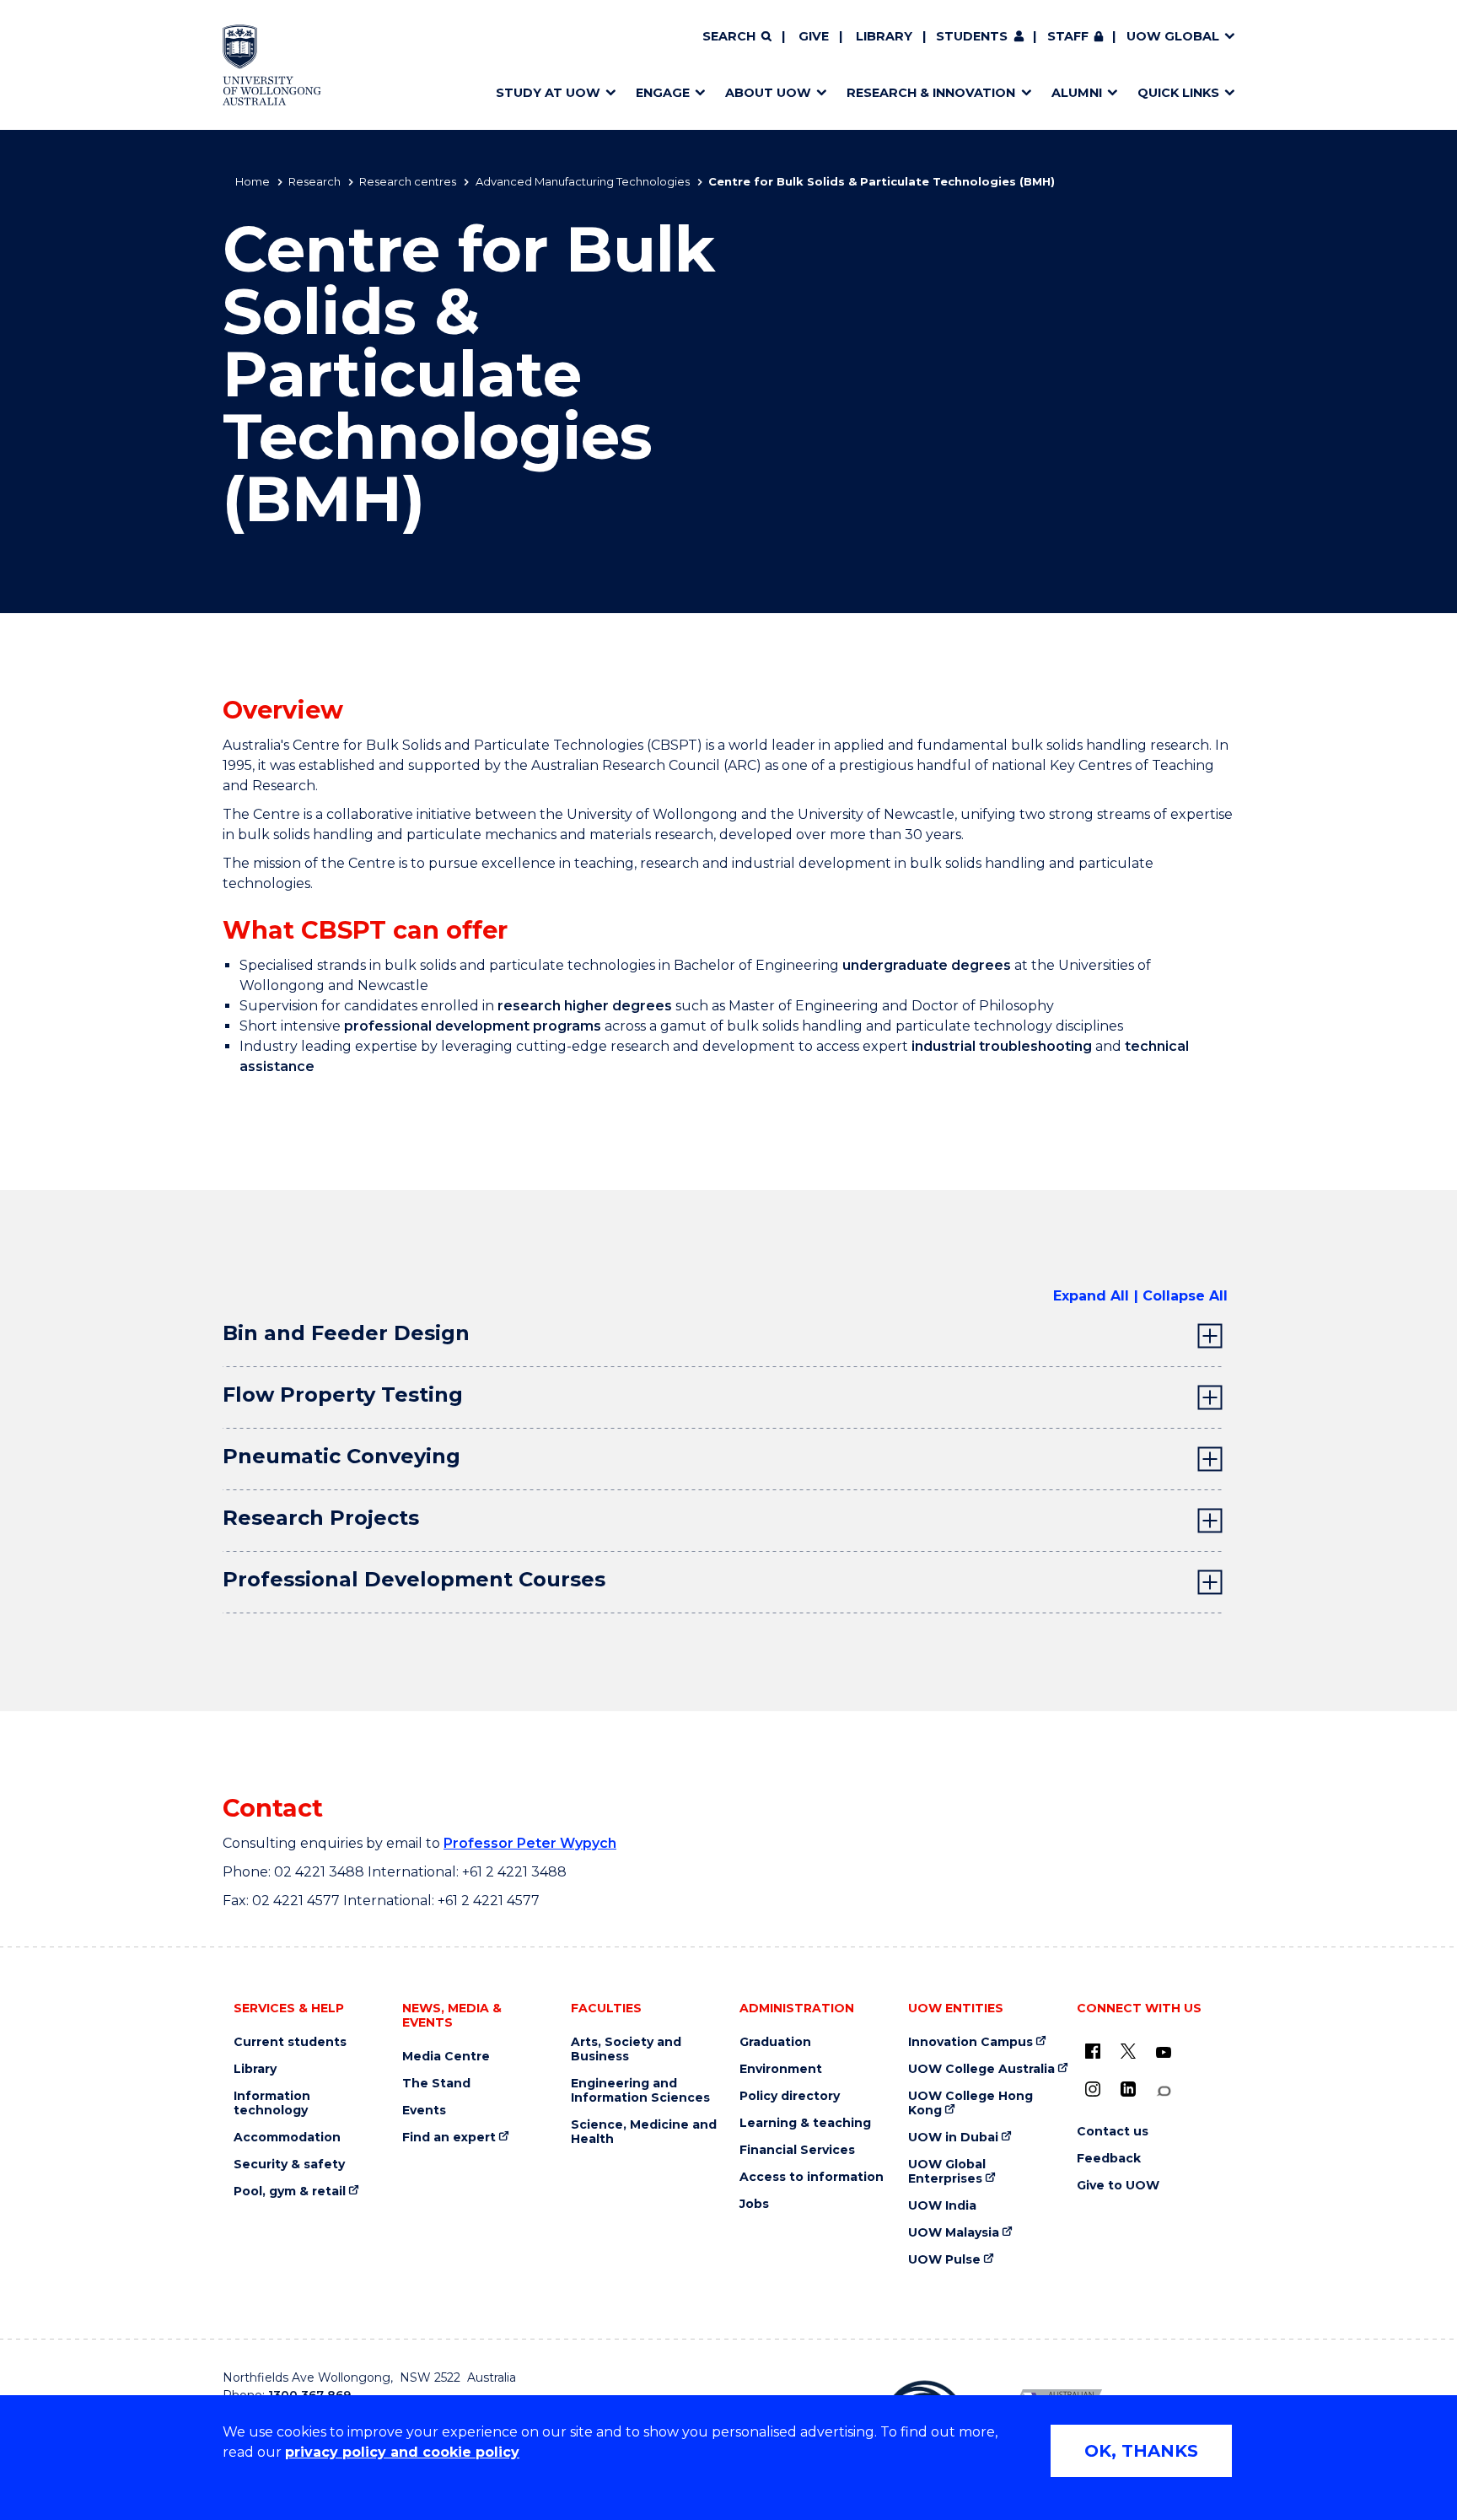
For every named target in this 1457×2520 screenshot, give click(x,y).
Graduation (775, 2042)
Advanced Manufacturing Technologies (583, 181)
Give (814, 36)
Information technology (272, 2103)
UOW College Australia (981, 2069)
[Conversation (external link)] (1164, 2091)
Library (884, 36)
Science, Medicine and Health (644, 2132)
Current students (290, 2042)
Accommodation (287, 2138)
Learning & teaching (805, 2123)
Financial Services (797, 2150)
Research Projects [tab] (321, 1518)
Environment (781, 2069)
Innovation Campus (970, 2042)
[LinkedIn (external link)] (1128, 2089)
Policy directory (790, 2096)
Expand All (1091, 1296)
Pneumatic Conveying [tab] (341, 1456)
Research (315, 181)
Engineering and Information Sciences (640, 2091)
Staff (1068, 36)
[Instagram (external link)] (1093, 2089)
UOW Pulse (944, 2260)
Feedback (1109, 2159)
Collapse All (1185, 1296)
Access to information (812, 2177)
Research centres (408, 181)
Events (424, 2111)
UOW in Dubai (953, 2138)
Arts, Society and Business (626, 2049)
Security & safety (289, 2165)
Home (253, 181)
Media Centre (446, 2057)
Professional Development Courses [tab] (414, 1579)
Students (972, 36)
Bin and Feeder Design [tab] (346, 1333)
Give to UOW (1118, 2186)
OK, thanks (1141, 2451)
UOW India (942, 2206)
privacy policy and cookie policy (402, 2452)
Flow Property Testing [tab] (343, 1395)
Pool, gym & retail (290, 2192)
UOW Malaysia (954, 2233)
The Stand (436, 2084)
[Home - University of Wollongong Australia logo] (272, 65)
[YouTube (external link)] (1164, 2053)
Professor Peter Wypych (530, 1843)
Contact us (1113, 2132)
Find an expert (449, 2138)
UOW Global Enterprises (947, 2172)
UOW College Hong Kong (970, 2103)
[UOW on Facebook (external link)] (1093, 2051)
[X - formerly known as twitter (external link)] (1128, 2051)
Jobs (754, 2204)
